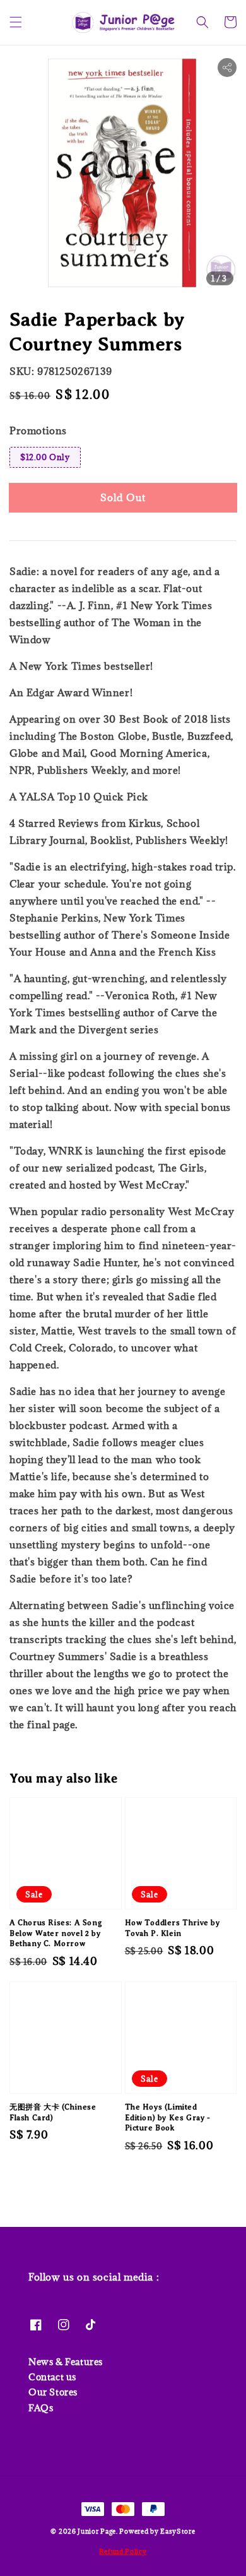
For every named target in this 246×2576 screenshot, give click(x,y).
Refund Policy (123, 2551)
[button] (16, 22)
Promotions (38, 430)
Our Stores (53, 2392)
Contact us (52, 2377)
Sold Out (123, 497)
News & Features (66, 2362)
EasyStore (178, 2531)
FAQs (41, 2408)
